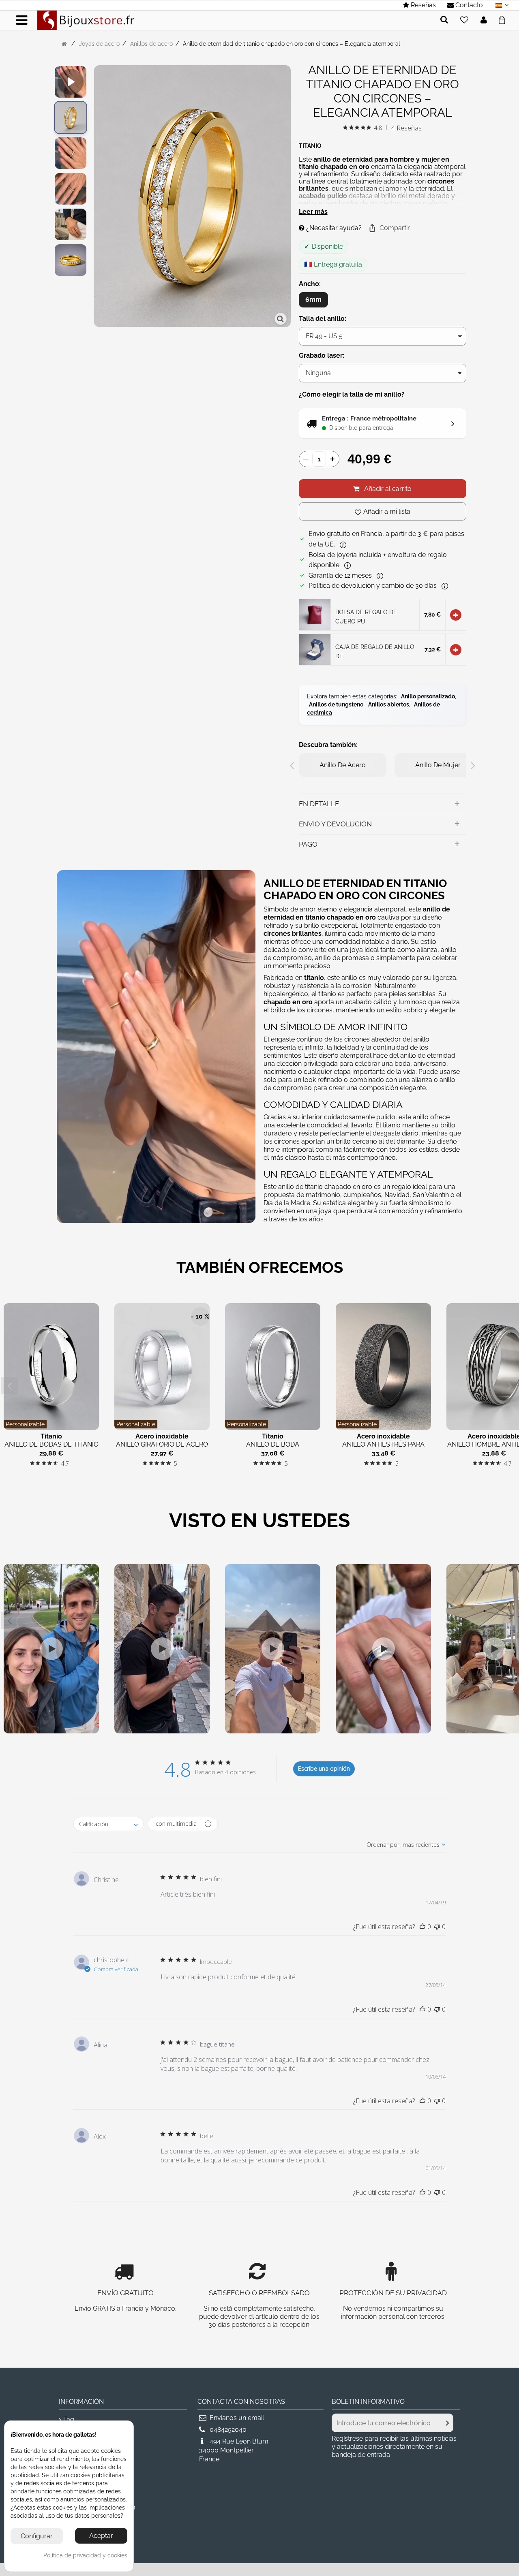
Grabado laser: (322, 355)
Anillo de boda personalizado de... (273, 1448)
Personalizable (25, 1424)
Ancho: (311, 284)
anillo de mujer (438, 765)
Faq (69, 2419)
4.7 (65, 1463)
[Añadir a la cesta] (456, 615)
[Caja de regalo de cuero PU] (315, 649)
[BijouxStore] (86, 20)
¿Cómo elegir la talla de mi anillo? (352, 394)
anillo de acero (343, 765)
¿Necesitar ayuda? (333, 228)
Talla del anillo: (323, 319)
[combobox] (108, 1824)
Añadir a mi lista (387, 511)
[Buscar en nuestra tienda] (444, 20)
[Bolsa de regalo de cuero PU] (315, 614)
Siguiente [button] (287, 197)
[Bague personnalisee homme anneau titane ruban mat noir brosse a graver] (71, 117)
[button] (389, 228)
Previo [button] (98, 197)
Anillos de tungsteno (336, 704)
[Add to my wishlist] (464, 20)
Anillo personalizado (428, 696)
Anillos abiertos (389, 704)
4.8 (378, 128)
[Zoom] (281, 319)
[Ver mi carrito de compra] (504, 19)
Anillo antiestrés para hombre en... (383, 1448)
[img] (345, 127)
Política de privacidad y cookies (85, 2555)
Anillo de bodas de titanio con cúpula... (51, 1448)
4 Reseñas (406, 128)
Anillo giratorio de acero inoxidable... (162, 1448)
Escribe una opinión (324, 1768)
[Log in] (484, 20)
